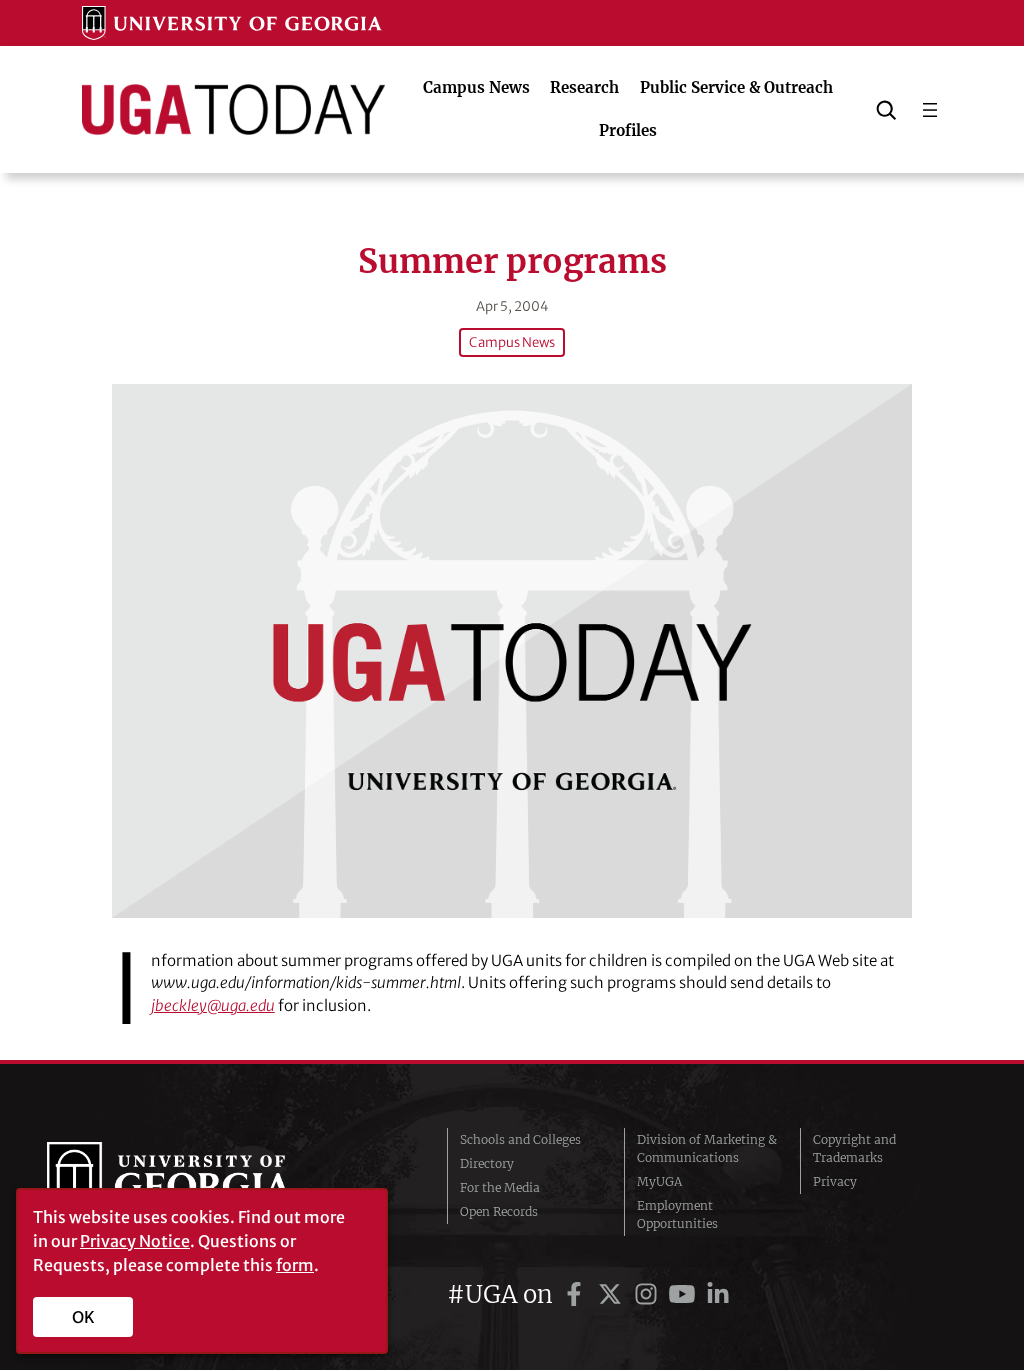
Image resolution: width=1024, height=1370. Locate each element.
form (295, 1265)
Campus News (512, 342)
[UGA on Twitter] (613, 1294)
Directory (487, 1163)
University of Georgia (197, 1182)
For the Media (500, 1187)
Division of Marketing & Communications (707, 1148)
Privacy (835, 1181)
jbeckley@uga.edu (213, 1005)
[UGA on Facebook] (577, 1294)
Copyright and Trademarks (854, 1148)
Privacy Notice (135, 1241)
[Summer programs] (512, 650)
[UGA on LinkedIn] (718, 1294)
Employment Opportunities (677, 1214)
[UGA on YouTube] (685, 1294)
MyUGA (659, 1181)
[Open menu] (930, 110)
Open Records (499, 1211)
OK (83, 1317)
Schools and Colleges (520, 1139)
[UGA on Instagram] (649, 1294)
